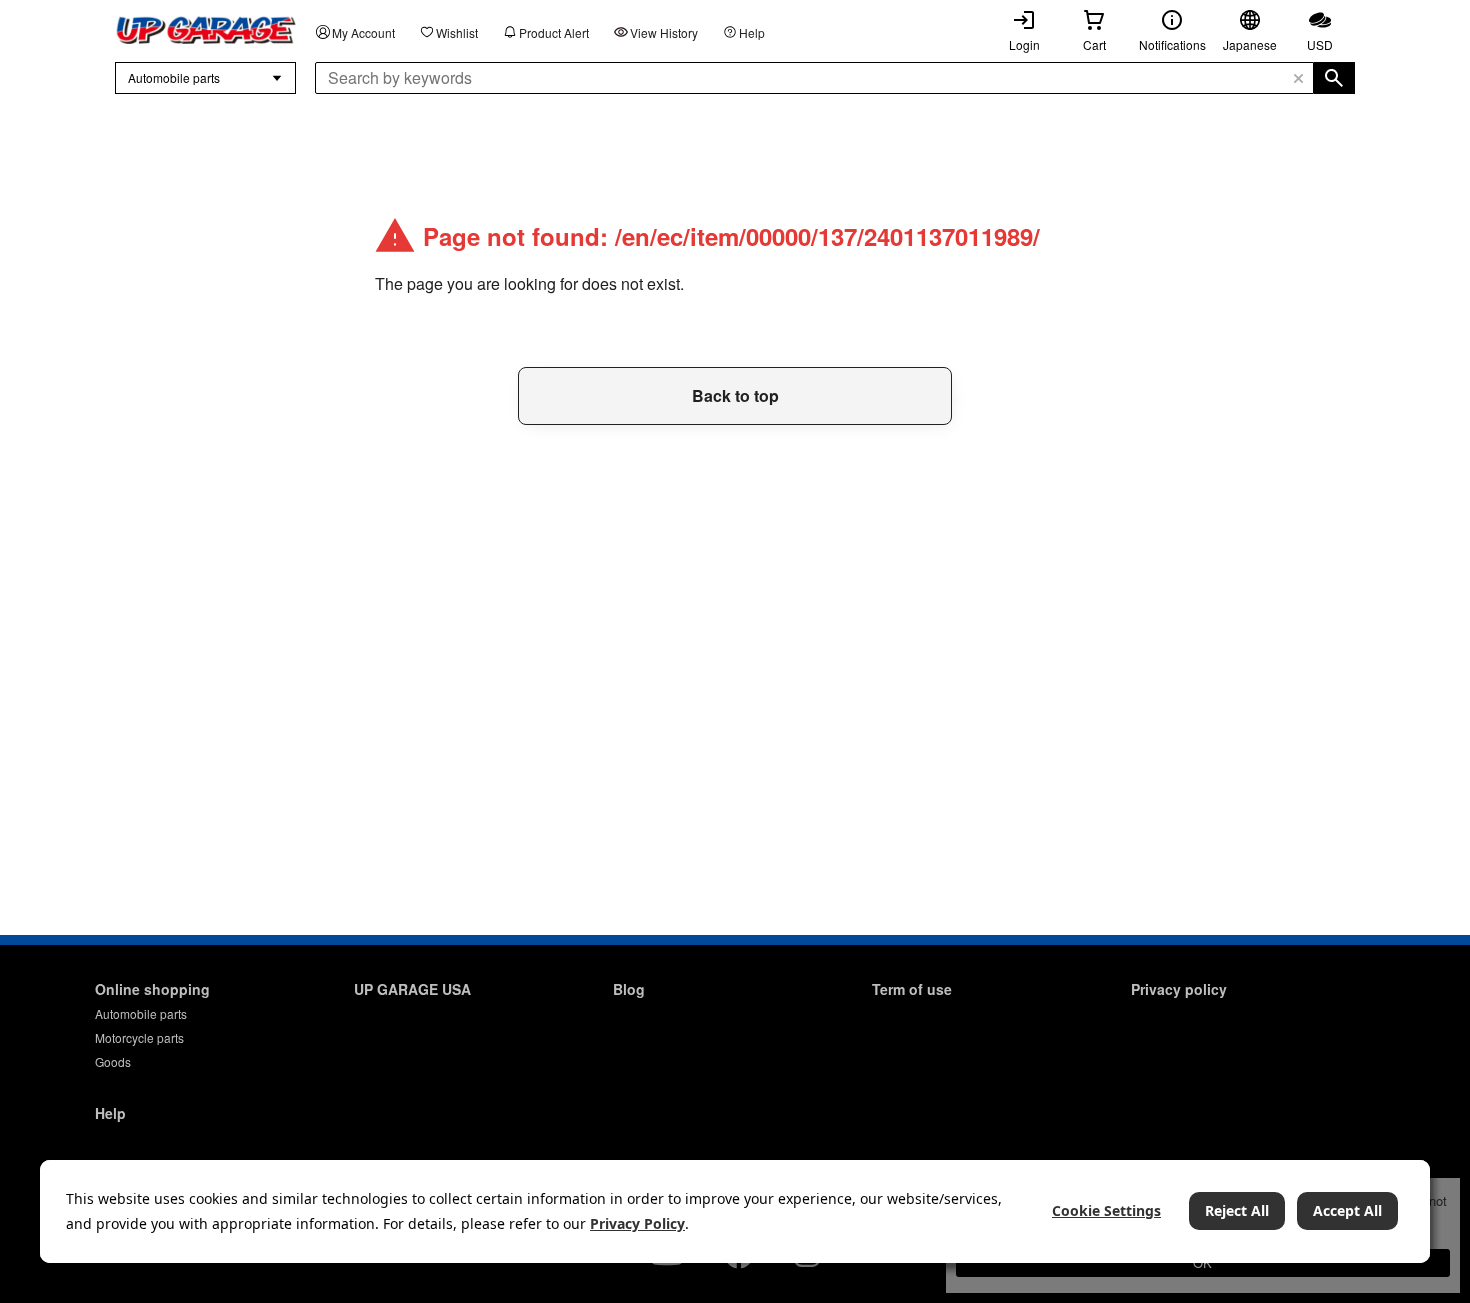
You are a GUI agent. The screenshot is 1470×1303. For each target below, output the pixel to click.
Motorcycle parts (139, 1037)
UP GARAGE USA (412, 989)
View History (664, 32)
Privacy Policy (637, 1223)
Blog (629, 989)
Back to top (735, 395)
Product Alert (554, 32)
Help (752, 32)
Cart (1094, 44)
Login (1024, 44)
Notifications (1172, 44)
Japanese (1250, 44)
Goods (113, 1061)
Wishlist (457, 32)
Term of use (912, 989)
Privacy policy (1179, 989)
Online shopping (152, 989)
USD (1320, 44)
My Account (363, 32)
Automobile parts (141, 1013)
